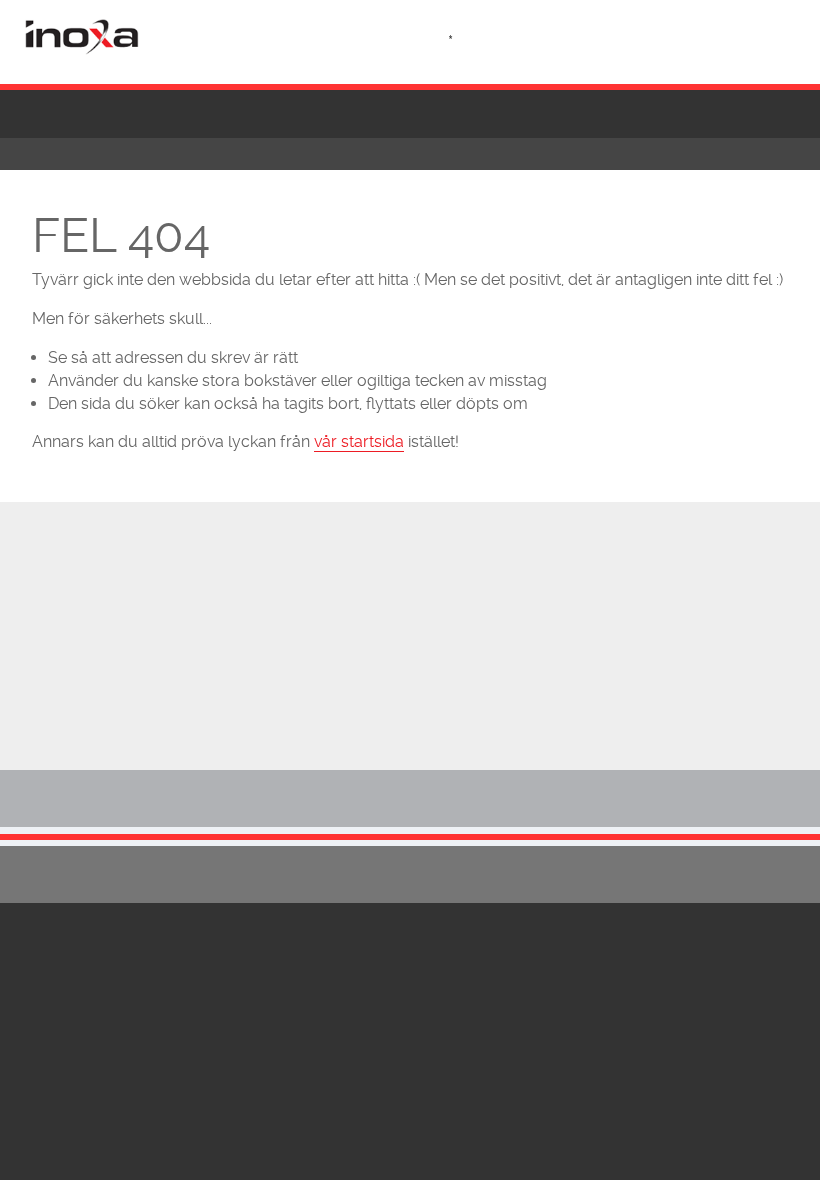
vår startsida (359, 441)
